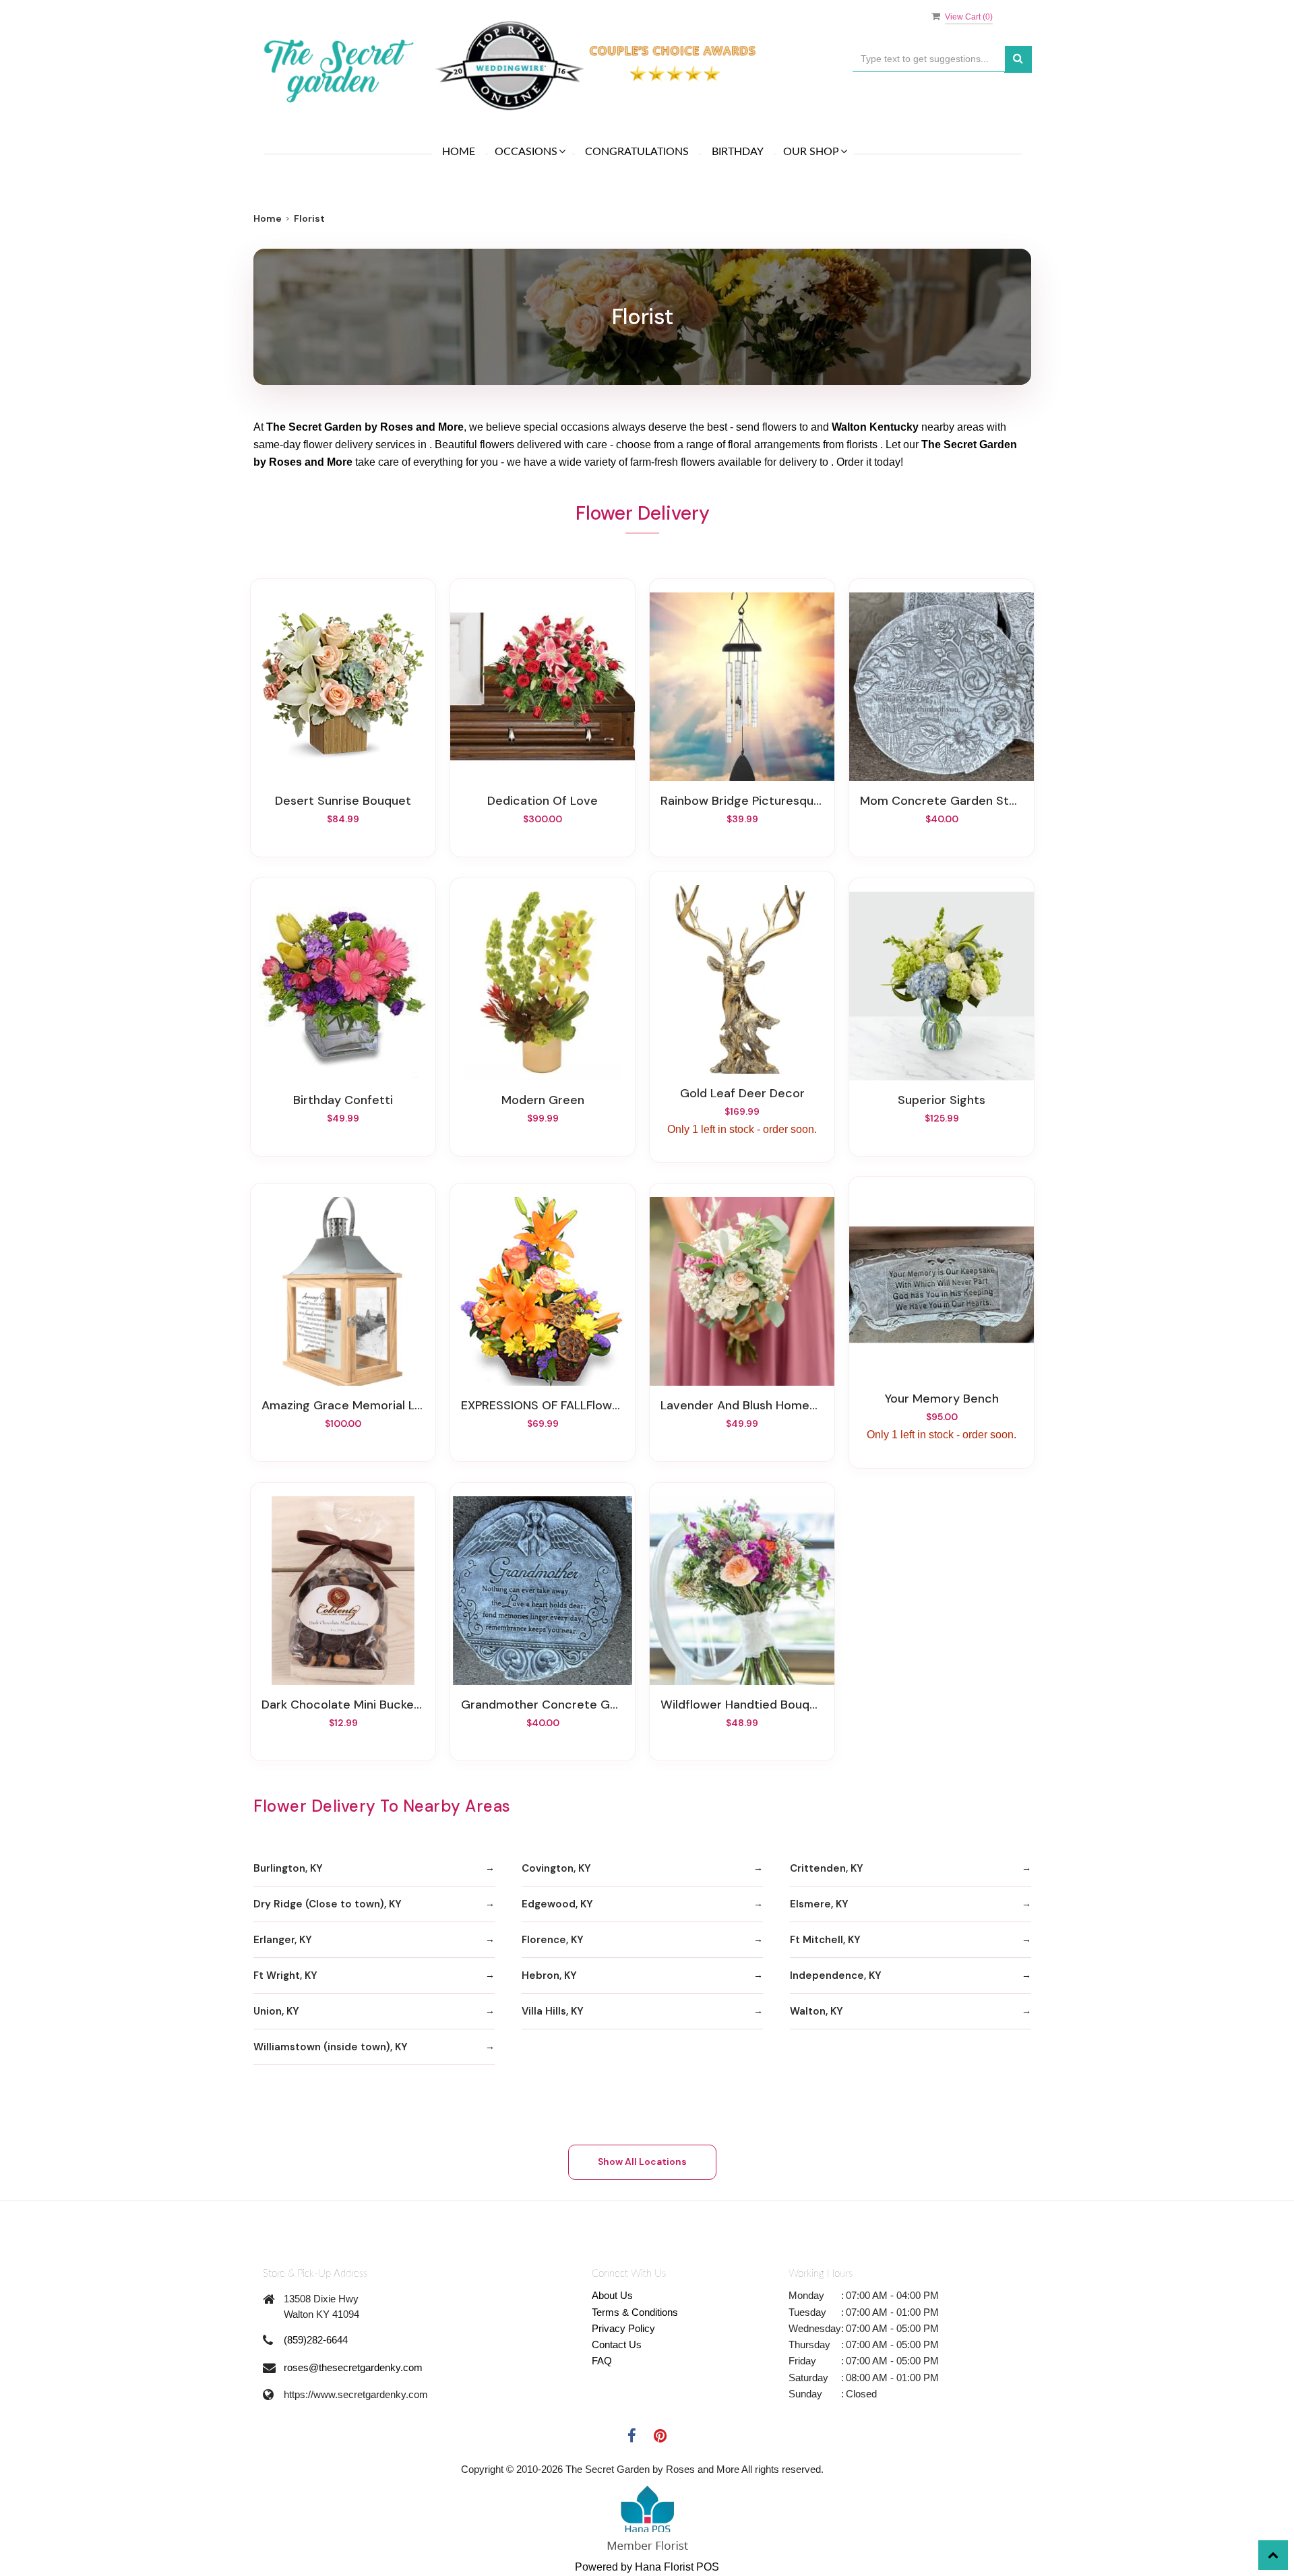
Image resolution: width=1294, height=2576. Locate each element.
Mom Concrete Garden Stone (942, 801)
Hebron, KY (549, 1975)
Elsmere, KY (819, 1904)
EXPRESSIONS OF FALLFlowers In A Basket (543, 1405)
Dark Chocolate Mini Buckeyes (343, 1705)
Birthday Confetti (343, 1100)
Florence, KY (553, 1940)
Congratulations (637, 152)
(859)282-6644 (316, 2340)
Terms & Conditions (635, 2312)
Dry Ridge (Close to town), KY (328, 1904)
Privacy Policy (623, 2328)
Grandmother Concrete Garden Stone (543, 1705)
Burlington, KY (288, 1868)
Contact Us (617, 2344)
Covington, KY (556, 1868)
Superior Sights (942, 1100)
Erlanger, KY (283, 1940)
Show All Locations (642, 2161)
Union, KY (276, 2011)
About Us (612, 2295)
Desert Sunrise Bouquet (343, 801)
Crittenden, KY (827, 1868)
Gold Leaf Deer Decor (742, 1093)
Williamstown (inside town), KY (331, 2047)
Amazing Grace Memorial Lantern (343, 1405)
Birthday (738, 152)
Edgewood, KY (557, 1904)
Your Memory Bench (942, 1399)
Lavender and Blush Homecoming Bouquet (742, 1405)
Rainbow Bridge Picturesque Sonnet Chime (742, 801)
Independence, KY (836, 1975)
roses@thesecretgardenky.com (353, 2367)
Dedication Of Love (543, 801)
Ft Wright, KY (285, 1975)
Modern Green (543, 1100)
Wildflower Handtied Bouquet (742, 1705)
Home (459, 152)
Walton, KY (817, 2011)
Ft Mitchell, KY (825, 1940)
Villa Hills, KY (553, 2011)
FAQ (602, 2361)
